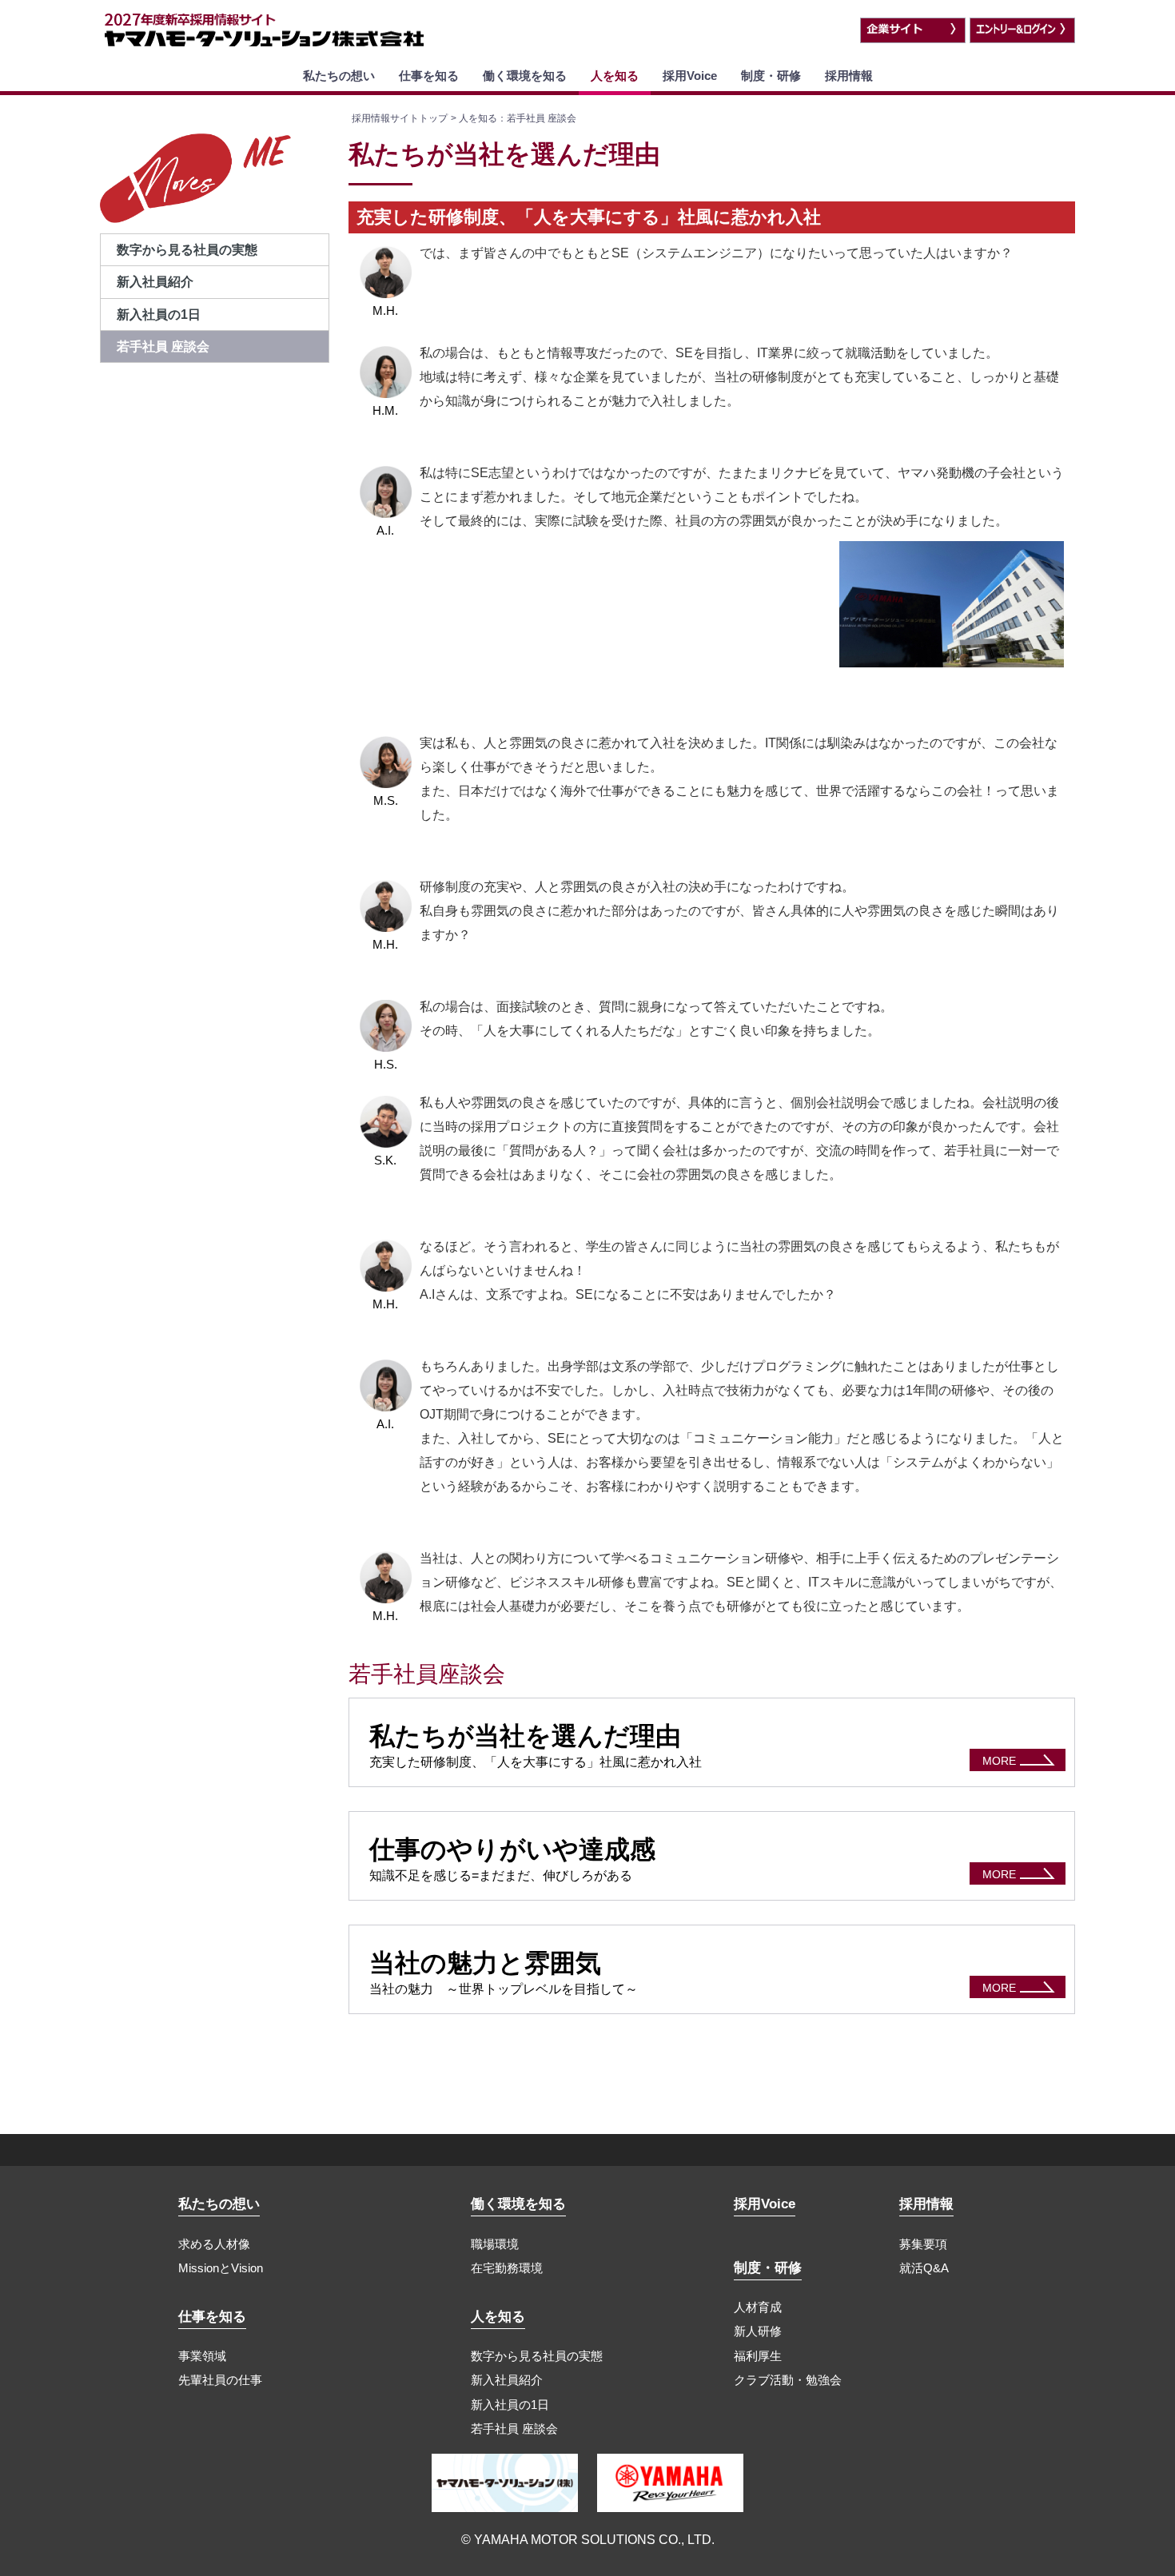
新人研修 (758, 2331)
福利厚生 (758, 2356)
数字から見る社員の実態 (537, 2356)
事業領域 (202, 2356)
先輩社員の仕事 (220, 2380)
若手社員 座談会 (514, 2429)
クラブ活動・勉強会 (788, 2380)
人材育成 (758, 2307)
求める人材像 (214, 2244)
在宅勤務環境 (507, 2268)
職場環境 (495, 2244)
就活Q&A (924, 2268)
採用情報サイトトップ (400, 118)
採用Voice (690, 76)
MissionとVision (221, 2268)
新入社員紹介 (507, 2380)
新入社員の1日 (510, 2405)
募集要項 (923, 2244)
